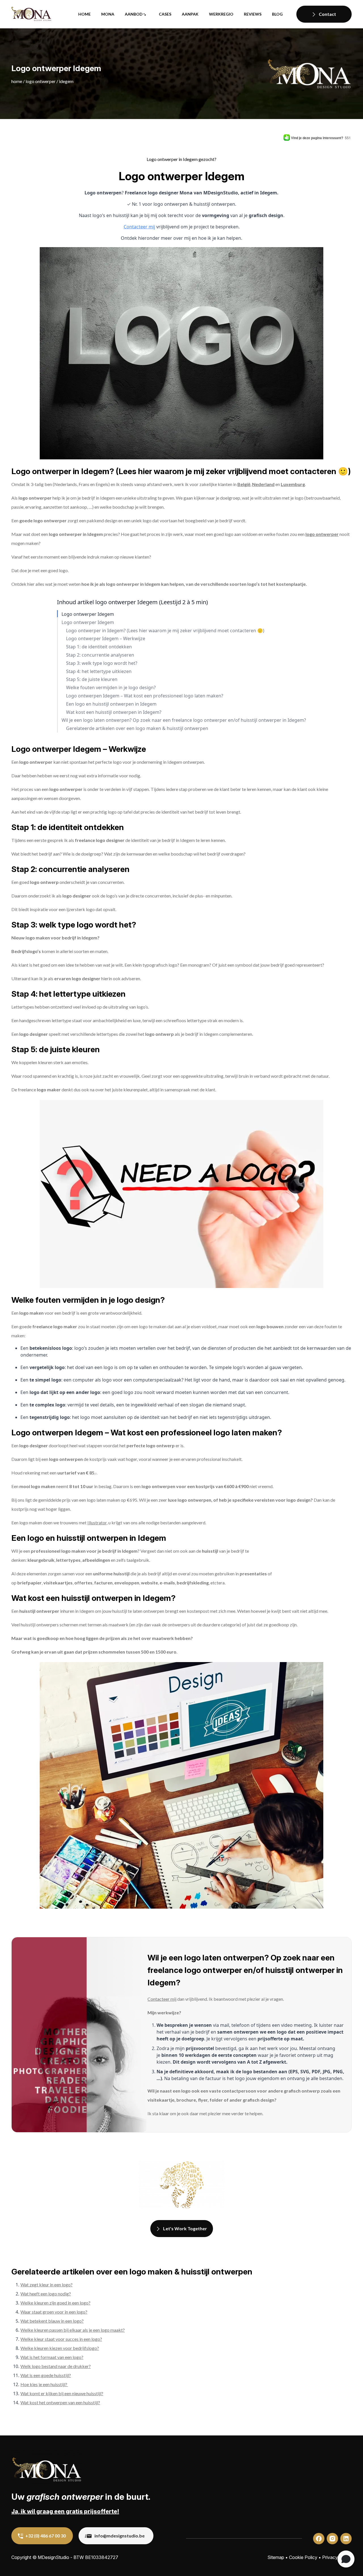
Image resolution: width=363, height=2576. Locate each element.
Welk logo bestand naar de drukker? (56, 2366)
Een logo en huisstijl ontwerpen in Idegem (111, 704)
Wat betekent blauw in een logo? (52, 2321)
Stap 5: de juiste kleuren (92, 679)
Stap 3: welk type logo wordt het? (102, 663)
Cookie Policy (303, 2557)
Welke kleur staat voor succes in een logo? (61, 2339)
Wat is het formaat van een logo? (52, 2357)
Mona (108, 14)
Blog (277, 14)
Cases (165, 14)
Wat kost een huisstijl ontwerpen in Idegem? (114, 712)
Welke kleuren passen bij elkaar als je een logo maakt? (73, 2330)
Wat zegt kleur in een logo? (47, 2285)
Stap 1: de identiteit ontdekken (99, 647)
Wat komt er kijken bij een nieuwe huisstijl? (62, 2393)
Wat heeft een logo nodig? (46, 2294)
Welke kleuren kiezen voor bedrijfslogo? (60, 2348)
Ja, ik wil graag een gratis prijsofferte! (65, 2511)
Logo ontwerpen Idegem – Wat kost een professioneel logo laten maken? (145, 696)
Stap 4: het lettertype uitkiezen (99, 671)
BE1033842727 (102, 2557)
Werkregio (221, 14)
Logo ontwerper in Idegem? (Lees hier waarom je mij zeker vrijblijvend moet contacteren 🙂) (165, 631)
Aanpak (190, 14)
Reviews (253, 14)
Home (85, 14)
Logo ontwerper (41, 81)
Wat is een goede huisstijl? (46, 2375)
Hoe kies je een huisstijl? (44, 2384)
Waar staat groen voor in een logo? (54, 2312)
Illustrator (97, 1523)
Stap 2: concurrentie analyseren (100, 655)
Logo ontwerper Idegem (88, 614)
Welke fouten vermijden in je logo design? (111, 688)
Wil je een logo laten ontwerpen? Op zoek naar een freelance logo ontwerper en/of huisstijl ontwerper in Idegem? (184, 720)
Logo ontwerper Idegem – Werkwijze (106, 639)
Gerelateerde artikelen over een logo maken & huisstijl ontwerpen (137, 728)
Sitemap (276, 2557)
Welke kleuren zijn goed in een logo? (55, 2303)
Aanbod (134, 14)
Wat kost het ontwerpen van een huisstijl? (60, 2402)
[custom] (319, 2539)
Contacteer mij (139, 227)
